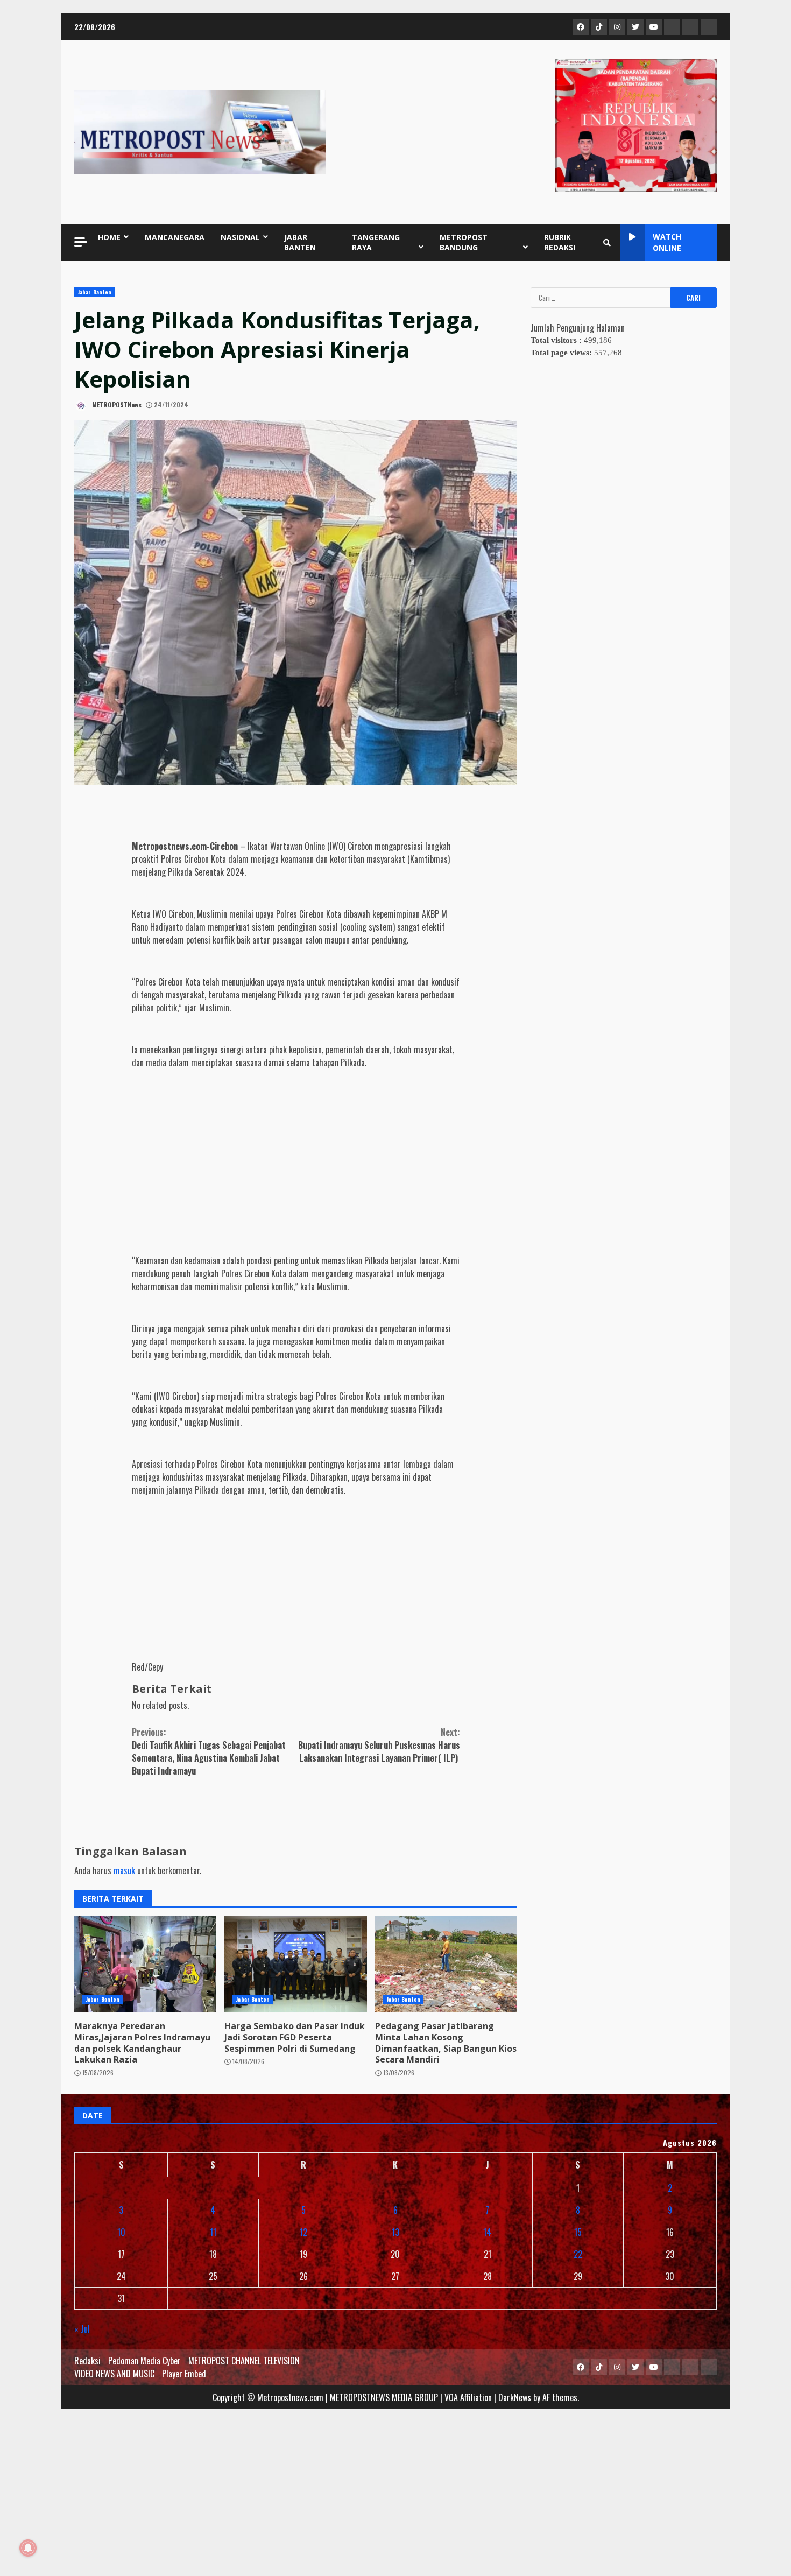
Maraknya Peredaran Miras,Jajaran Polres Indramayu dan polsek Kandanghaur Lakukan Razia (145, 1964)
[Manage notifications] (28, 2548)
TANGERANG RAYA (376, 242)
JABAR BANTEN (300, 242)
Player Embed (184, 2374)
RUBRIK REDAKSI (560, 242)
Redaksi (87, 2361)
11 (213, 2232)
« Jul (82, 2329)
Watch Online (667, 242)
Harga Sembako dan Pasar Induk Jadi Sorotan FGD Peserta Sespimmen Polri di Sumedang (295, 1964)
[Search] (607, 242)
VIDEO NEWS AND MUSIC (114, 2374)
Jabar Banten (94, 292)
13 (395, 2232)
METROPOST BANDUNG (464, 242)
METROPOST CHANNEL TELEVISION (244, 2361)
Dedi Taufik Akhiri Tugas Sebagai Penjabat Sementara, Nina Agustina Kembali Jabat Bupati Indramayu (209, 1751)
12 (303, 2232)
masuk (124, 1870)
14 (487, 2232)
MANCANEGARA (175, 237)
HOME (109, 237)
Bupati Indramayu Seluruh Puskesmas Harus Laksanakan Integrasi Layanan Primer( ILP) (379, 1745)
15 (578, 2232)
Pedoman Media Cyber (144, 2361)
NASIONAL (240, 237)
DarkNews (515, 2397)
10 (121, 2232)
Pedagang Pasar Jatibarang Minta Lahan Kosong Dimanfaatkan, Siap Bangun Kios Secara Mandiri (446, 1964)
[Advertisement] (296, 1152)
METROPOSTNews (116, 404)
